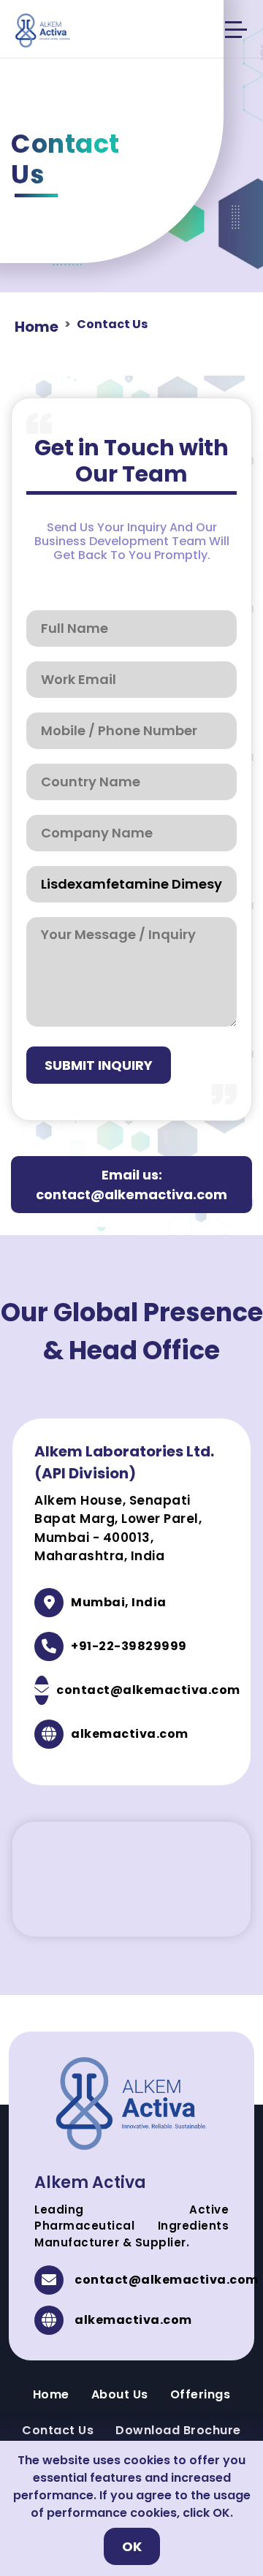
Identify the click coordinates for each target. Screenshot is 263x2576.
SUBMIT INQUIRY (99, 1065)
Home (37, 327)
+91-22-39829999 (129, 1646)
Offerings (201, 2394)
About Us (120, 2394)
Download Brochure (178, 2430)
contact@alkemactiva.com (148, 1690)
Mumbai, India (119, 1602)
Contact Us (58, 2430)
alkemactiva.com (130, 1734)
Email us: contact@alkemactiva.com (131, 1185)
